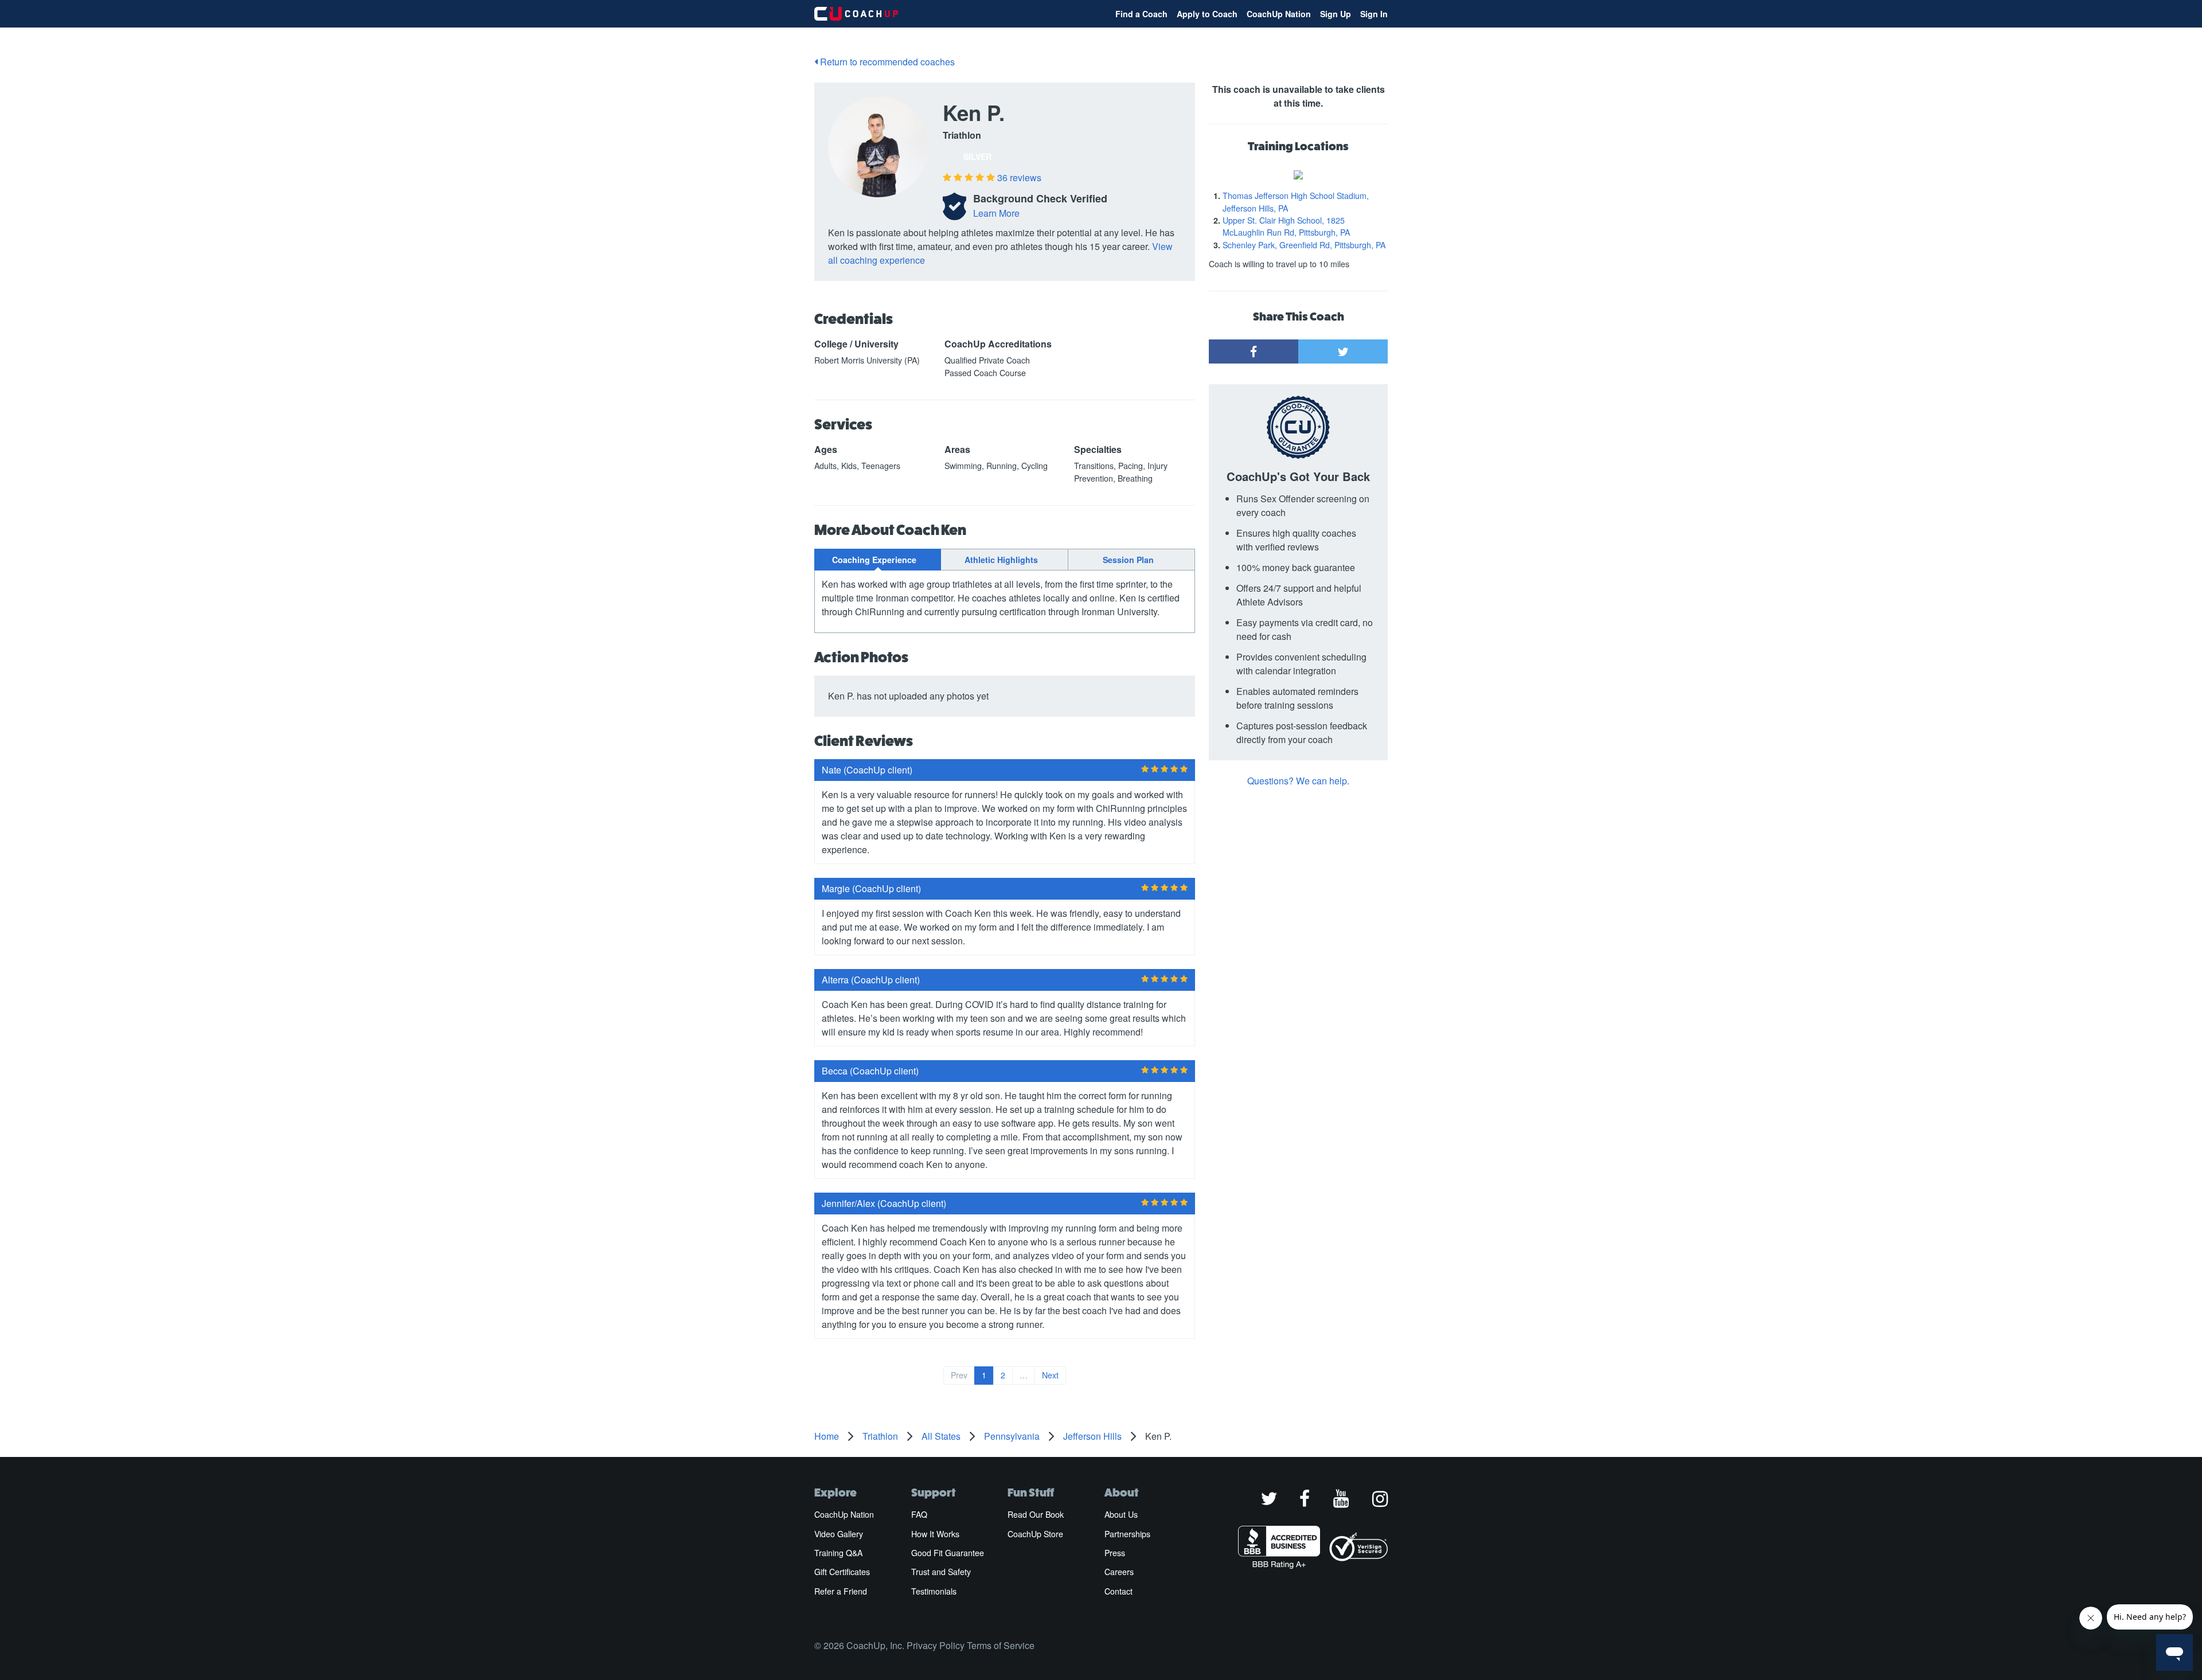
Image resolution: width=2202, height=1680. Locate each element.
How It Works (935, 1534)
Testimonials (934, 1591)
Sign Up (1336, 14)
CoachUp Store (1035, 1534)
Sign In (1374, 14)
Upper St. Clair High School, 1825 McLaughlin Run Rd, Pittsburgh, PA (1286, 226)
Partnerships (1127, 1534)
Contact (1118, 1591)
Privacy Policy (936, 1645)
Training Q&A (838, 1553)
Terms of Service (1001, 1645)
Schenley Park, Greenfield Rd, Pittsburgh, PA (1304, 245)
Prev (959, 1375)
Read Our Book (1036, 1514)
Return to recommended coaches (886, 62)
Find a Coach (1141, 14)
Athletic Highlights (1001, 560)
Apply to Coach (1207, 14)
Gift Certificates (842, 1572)
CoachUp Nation (1279, 14)
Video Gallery (839, 1534)
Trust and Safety (941, 1572)
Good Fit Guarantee (948, 1553)
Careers (1119, 1572)
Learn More (996, 213)
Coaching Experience (874, 560)
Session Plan (1128, 560)
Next (1050, 1375)
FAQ (919, 1514)
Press (1115, 1553)
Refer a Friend (841, 1591)
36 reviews (1019, 177)
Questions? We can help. (1298, 781)
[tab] (878, 560)
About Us (1121, 1514)
